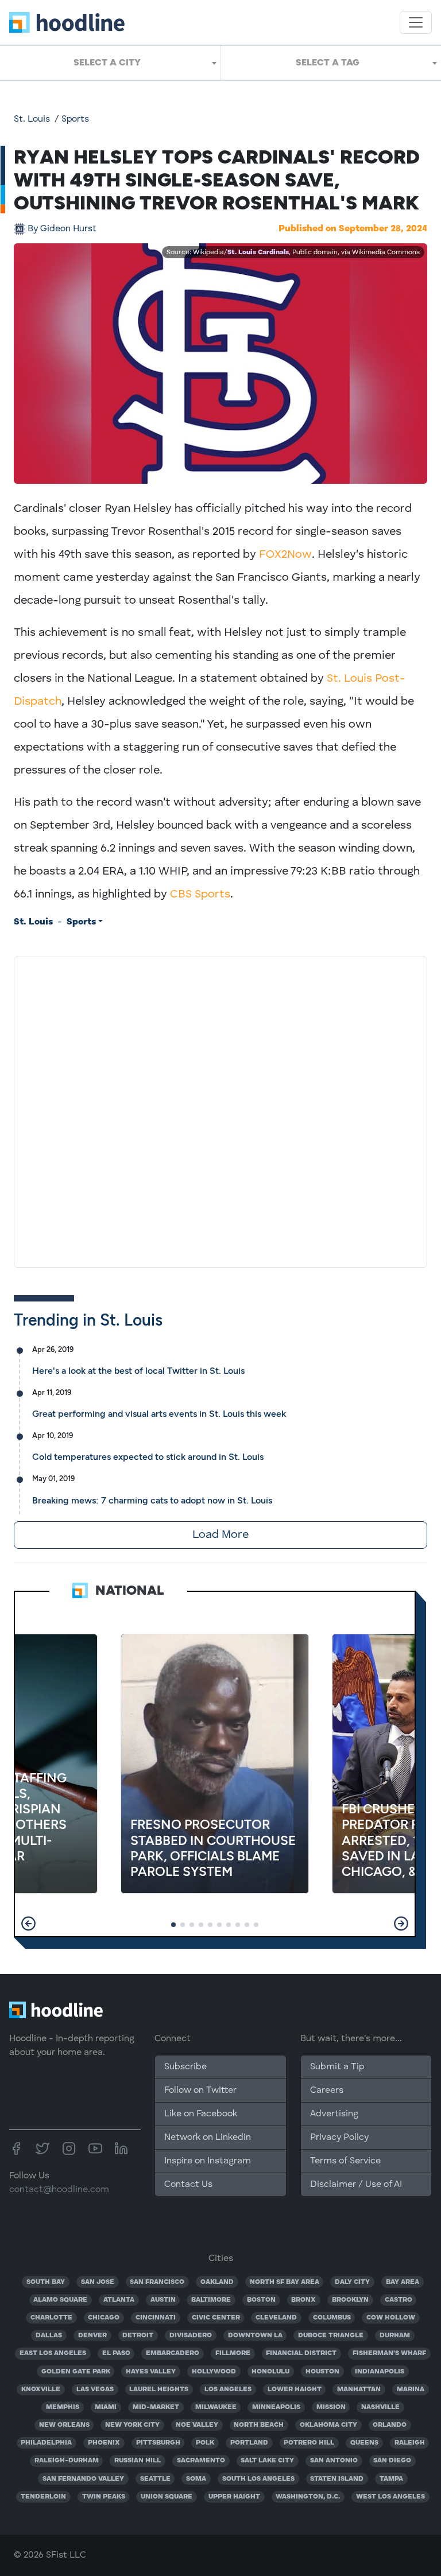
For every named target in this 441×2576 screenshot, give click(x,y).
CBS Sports (200, 895)
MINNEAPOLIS (276, 2407)
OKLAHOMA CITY (328, 2425)
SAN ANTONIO (334, 2461)
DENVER (92, 2336)
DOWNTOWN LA (255, 2336)
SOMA (196, 2479)
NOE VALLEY (197, 2425)
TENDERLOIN (43, 2497)
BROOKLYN (350, 2300)
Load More (220, 1535)
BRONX (303, 2300)
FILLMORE (233, 2353)
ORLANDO (390, 2425)
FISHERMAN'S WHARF (389, 2353)
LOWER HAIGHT (295, 2389)
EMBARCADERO (173, 2353)
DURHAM (395, 2336)
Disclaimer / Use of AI (356, 2185)
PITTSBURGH (158, 2443)
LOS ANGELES (228, 2389)
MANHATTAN (359, 2389)
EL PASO (116, 2353)
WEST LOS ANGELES (390, 2497)
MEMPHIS (63, 2407)
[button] (28, 1924)
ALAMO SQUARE (60, 2300)
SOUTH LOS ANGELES (258, 2479)
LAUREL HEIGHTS (159, 2389)
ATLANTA (119, 2300)
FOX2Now (285, 555)
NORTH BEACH (259, 2425)
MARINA (411, 2389)
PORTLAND (249, 2443)
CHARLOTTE (51, 2318)
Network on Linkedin (208, 2138)
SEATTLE (155, 2479)
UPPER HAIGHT (234, 2497)
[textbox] (110, 63)
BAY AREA (403, 2282)
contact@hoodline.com (59, 2190)
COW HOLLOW (391, 2318)
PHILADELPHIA (46, 2443)
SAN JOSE (98, 2282)
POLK (205, 2443)
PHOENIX (104, 2443)
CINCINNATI (156, 2318)
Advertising (334, 2114)
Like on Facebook (201, 2114)
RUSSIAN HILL (138, 2461)
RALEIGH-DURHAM (67, 2461)
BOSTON (261, 2300)
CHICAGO (104, 2318)
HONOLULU (270, 2372)
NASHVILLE (380, 2407)
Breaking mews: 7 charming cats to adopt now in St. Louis (152, 1500)
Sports (75, 119)
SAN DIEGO (392, 2461)
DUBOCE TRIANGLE (331, 2336)
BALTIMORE (211, 2300)
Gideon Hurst (62, 229)
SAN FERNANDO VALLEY (83, 2479)
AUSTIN (163, 2300)
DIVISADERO (191, 2336)
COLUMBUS (332, 2318)
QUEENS (364, 2443)
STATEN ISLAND (337, 2479)
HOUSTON (322, 2372)
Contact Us (188, 2185)
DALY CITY (352, 2282)
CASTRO (399, 2300)
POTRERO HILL (309, 2443)
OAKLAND (217, 2282)
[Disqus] (220, 1110)
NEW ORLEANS (64, 2425)
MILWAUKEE (216, 2407)
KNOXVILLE (41, 2389)
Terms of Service (345, 2161)
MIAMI (106, 2407)
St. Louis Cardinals (258, 252)
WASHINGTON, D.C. (308, 2497)
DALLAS (49, 2336)
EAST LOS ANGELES (53, 2353)
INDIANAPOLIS (380, 2372)
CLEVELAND (276, 2318)
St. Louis (32, 119)
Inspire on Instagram (208, 2161)
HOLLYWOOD (214, 2372)
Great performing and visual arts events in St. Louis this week (159, 1414)
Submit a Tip (337, 2067)
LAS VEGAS (95, 2389)
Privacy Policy (339, 2138)
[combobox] (110, 63)
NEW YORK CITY (132, 2425)
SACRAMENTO (201, 2461)
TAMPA (391, 2479)
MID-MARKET (156, 2407)
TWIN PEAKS (104, 2497)
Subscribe (185, 2067)
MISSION (331, 2407)
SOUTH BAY (46, 2282)
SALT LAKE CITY (267, 2461)
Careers (327, 2091)
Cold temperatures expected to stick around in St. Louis (148, 1457)
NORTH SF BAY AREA (285, 2282)
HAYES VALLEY (151, 2372)
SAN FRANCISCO (157, 2282)
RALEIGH (410, 2443)
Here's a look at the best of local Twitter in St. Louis (138, 1371)
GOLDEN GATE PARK (76, 2372)
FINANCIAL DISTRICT (301, 2353)
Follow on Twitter (200, 2091)
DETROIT (138, 2336)
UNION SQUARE (167, 2497)
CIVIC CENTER (216, 2318)
